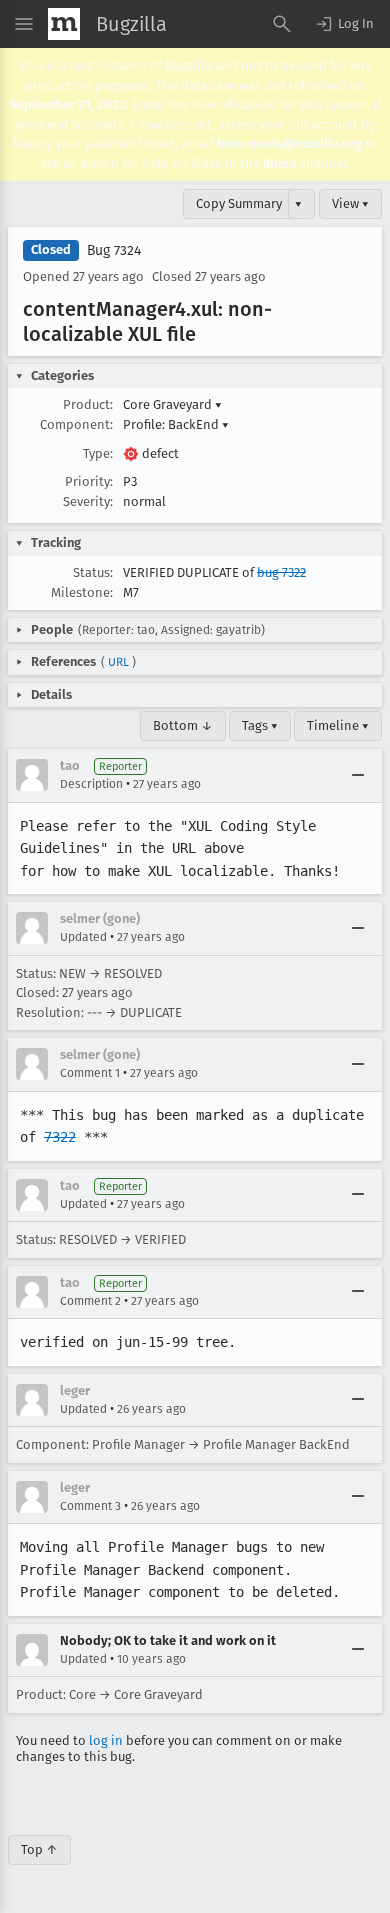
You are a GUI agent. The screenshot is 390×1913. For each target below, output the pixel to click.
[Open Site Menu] (24, 24)
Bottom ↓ (183, 725)
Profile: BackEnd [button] (176, 424)
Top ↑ (39, 1849)
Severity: (88, 501)
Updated (83, 937)
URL (118, 662)
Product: (88, 404)
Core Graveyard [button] (172, 404)
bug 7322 (281, 572)
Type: (98, 453)
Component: (76, 424)
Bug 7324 (114, 250)
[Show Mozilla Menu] (64, 24)
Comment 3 (90, 1506)
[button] (344, 24)
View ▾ (350, 203)
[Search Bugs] (282, 24)
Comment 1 (90, 1073)
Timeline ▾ (338, 725)
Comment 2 (90, 1301)
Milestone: (82, 592)
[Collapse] (358, 775)
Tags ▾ (260, 725)
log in (106, 1740)
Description (91, 784)
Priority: (89, 481)
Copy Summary (239, 203)
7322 (60, 1137)
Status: (93, 572)
